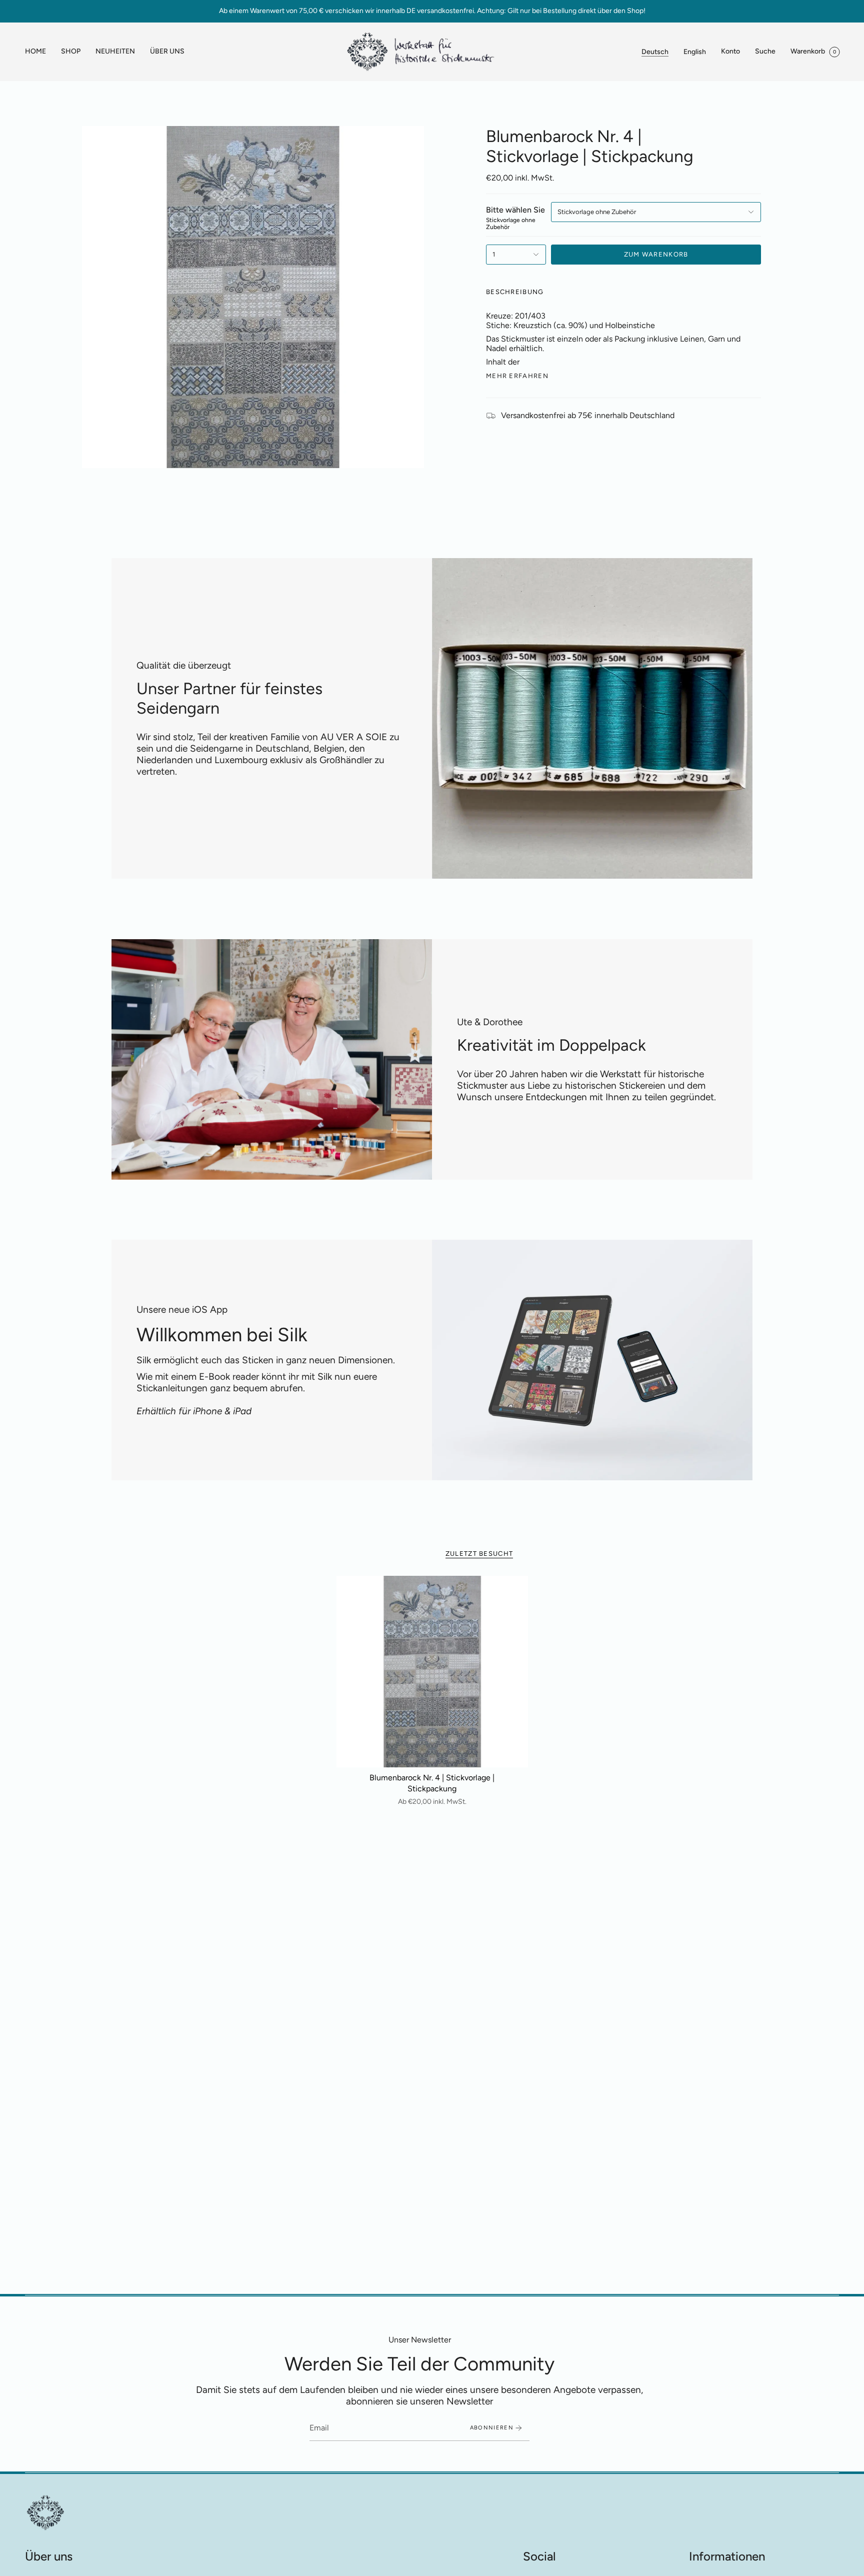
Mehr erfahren (517, 376)
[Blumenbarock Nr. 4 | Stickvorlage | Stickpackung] (432, 1672)
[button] (71, 52)
